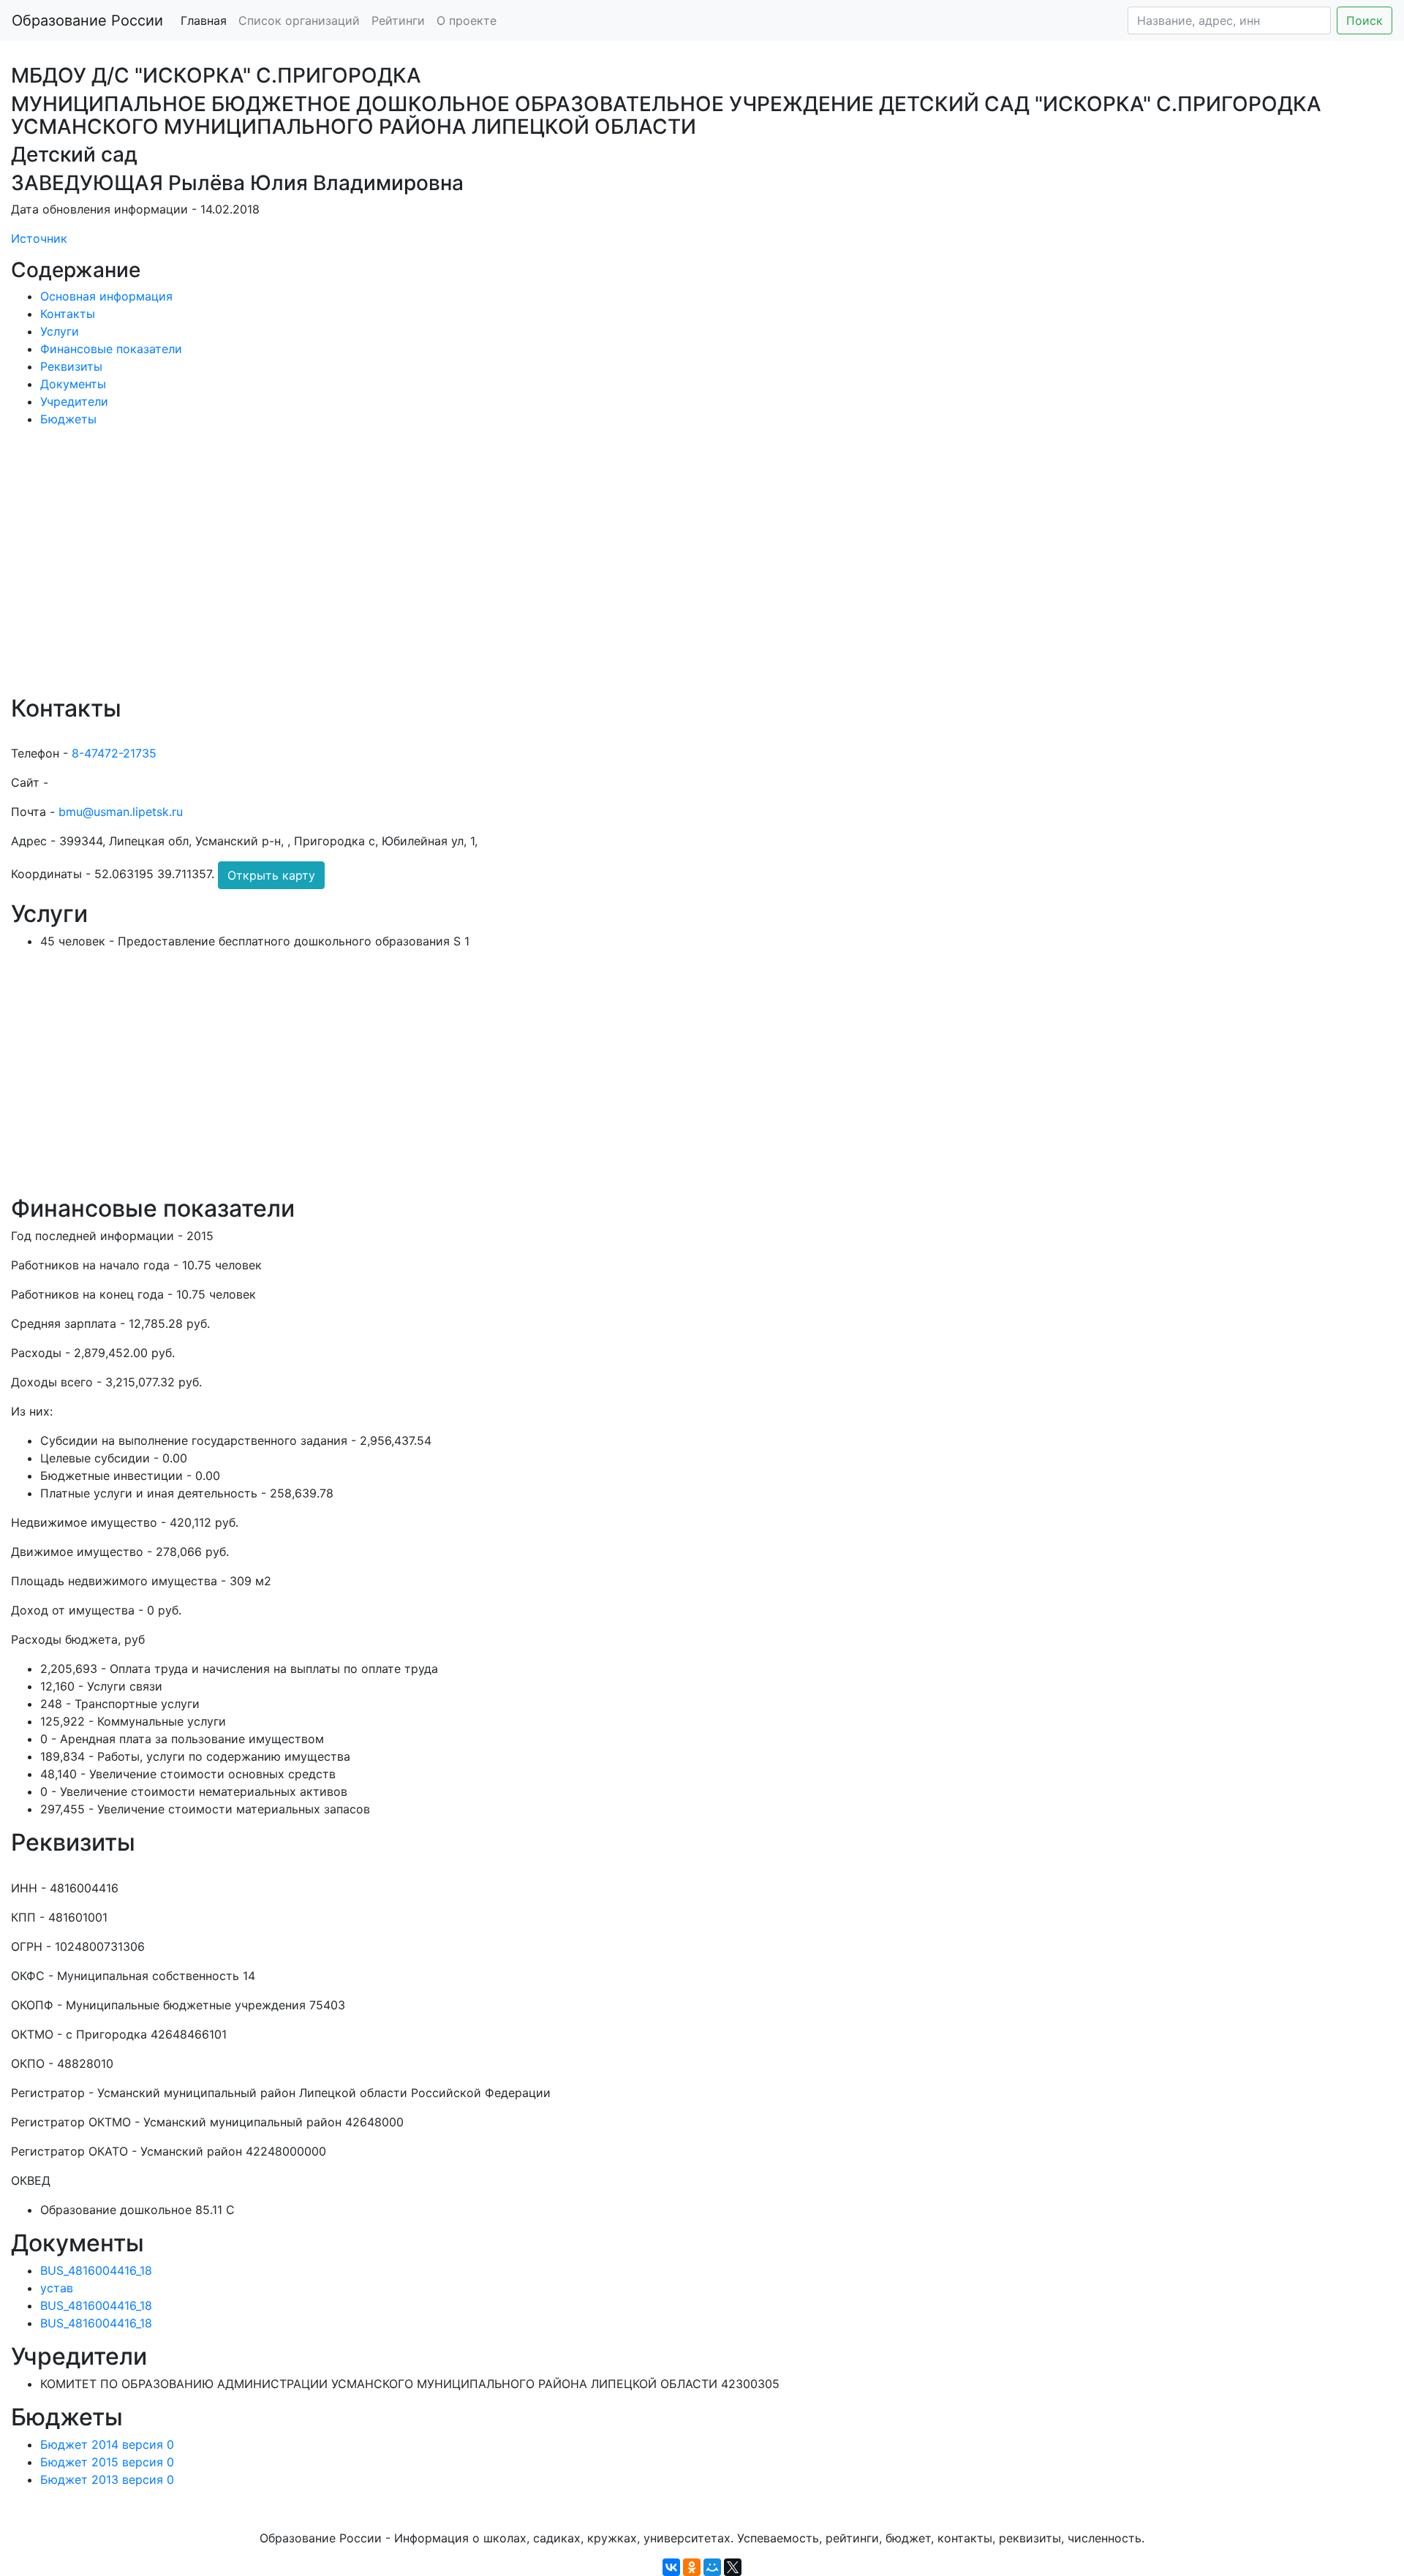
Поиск (1365, 20)
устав (57, 2288)
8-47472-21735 (114, 753)
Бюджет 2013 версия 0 (107, 2479)
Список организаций (299, 20)
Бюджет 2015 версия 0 (107, 2462)
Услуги (60, 331)
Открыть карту (271, 875)
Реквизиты (71, 366)
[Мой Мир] (712, 2567)
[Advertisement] (450, 571)
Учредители (74, 401)
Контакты (68, 314)
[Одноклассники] (692, 2567)
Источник (39, 238)
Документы (73, 384)
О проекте (467, 20)
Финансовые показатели (111, 349)
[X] (733, 2567)
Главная (204, 20)
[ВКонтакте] (671, 2567)
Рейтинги (398, 20)
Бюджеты (68, 419)
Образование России (87, 20)
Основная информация (106, 296)
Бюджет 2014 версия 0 (107, 2444)
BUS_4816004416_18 (96, 2270)
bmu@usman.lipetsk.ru (121, 812)
